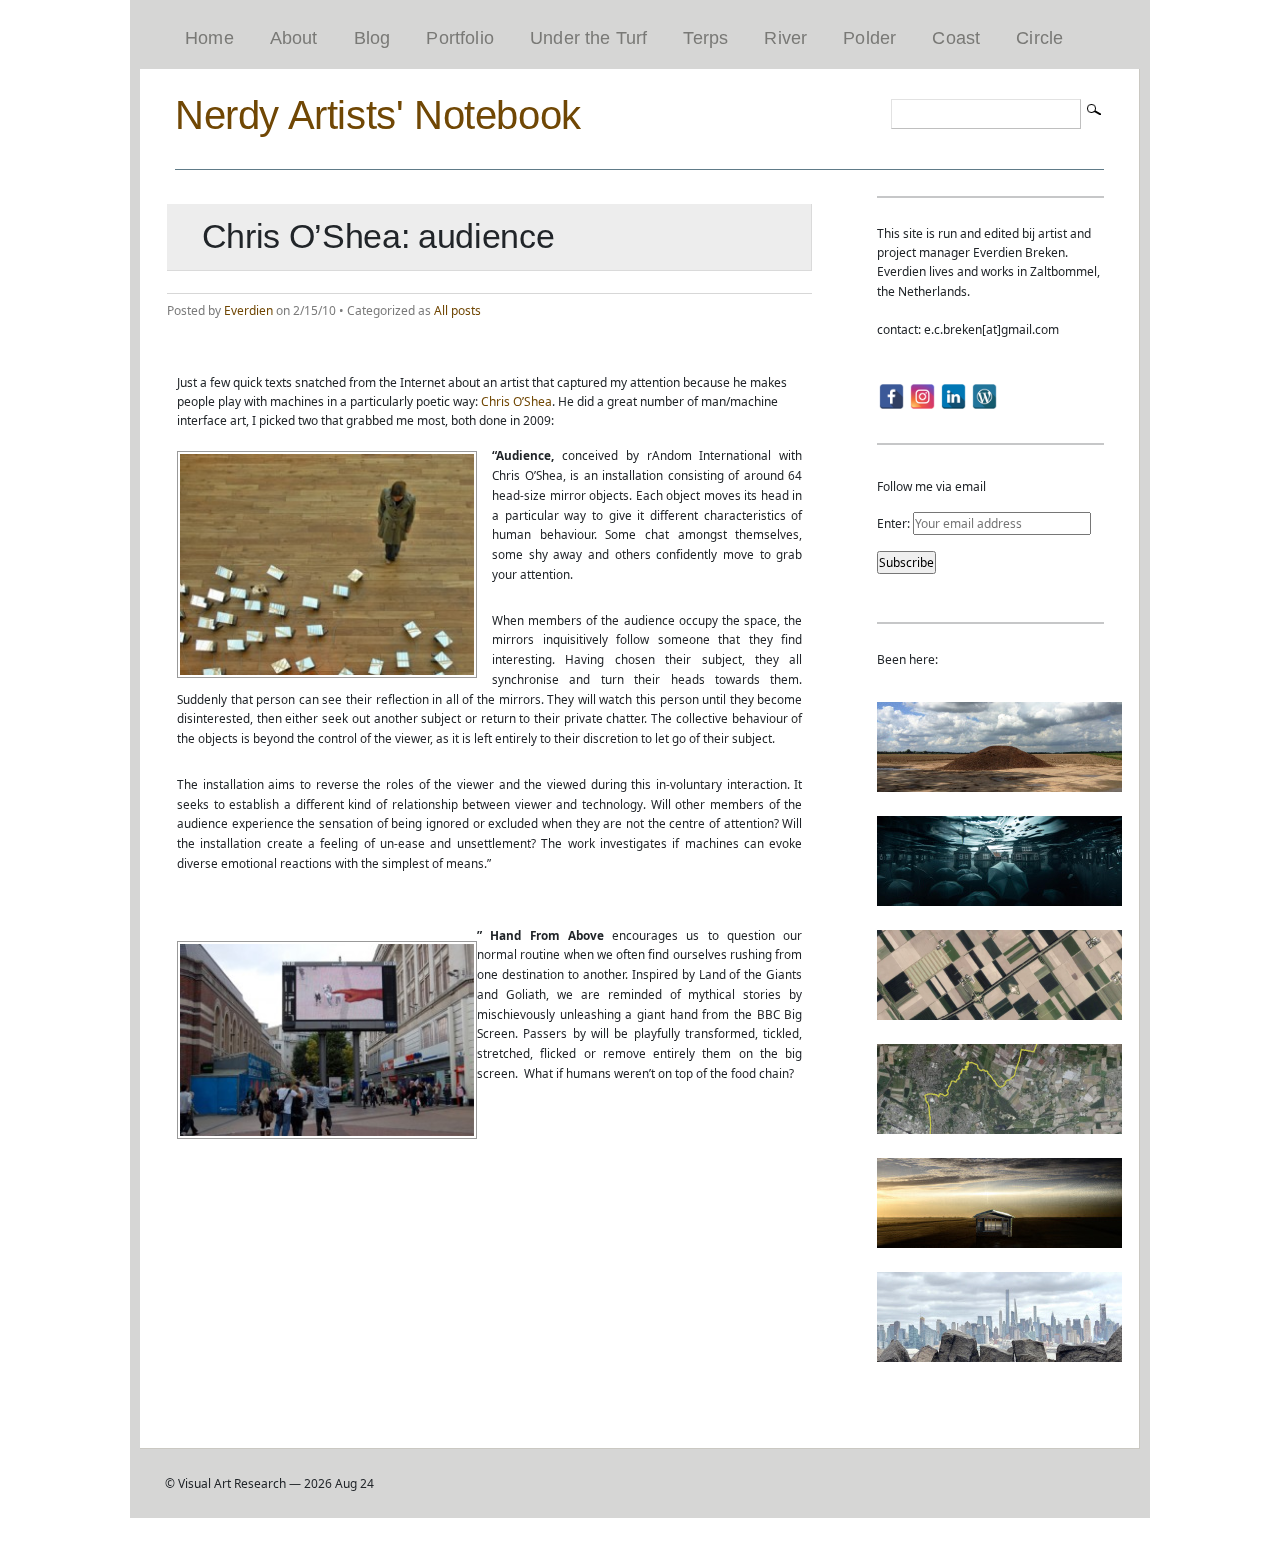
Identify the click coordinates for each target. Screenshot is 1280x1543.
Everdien (248, 310)
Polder (869, 38)
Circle (1039, 38)
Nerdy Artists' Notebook (378, 115)
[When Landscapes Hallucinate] (999, 1010)
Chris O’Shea (516, 401)
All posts (457, 310)
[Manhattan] (999, 1352)
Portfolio (460, 38)
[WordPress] (984, 396)
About (294, 38)
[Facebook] (891, 396)
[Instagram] (922, 396)
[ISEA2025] (999, 1124)
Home (209, 38)
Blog (372, 38)
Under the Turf (589, 38)
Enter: (895, 523)
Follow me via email (931, 486)
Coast (956, 38)
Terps (705, 38)
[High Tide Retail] (999, 896)
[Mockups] (999, 1238)
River (785, 38)
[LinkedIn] (953, 396)
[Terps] (999, 782)
